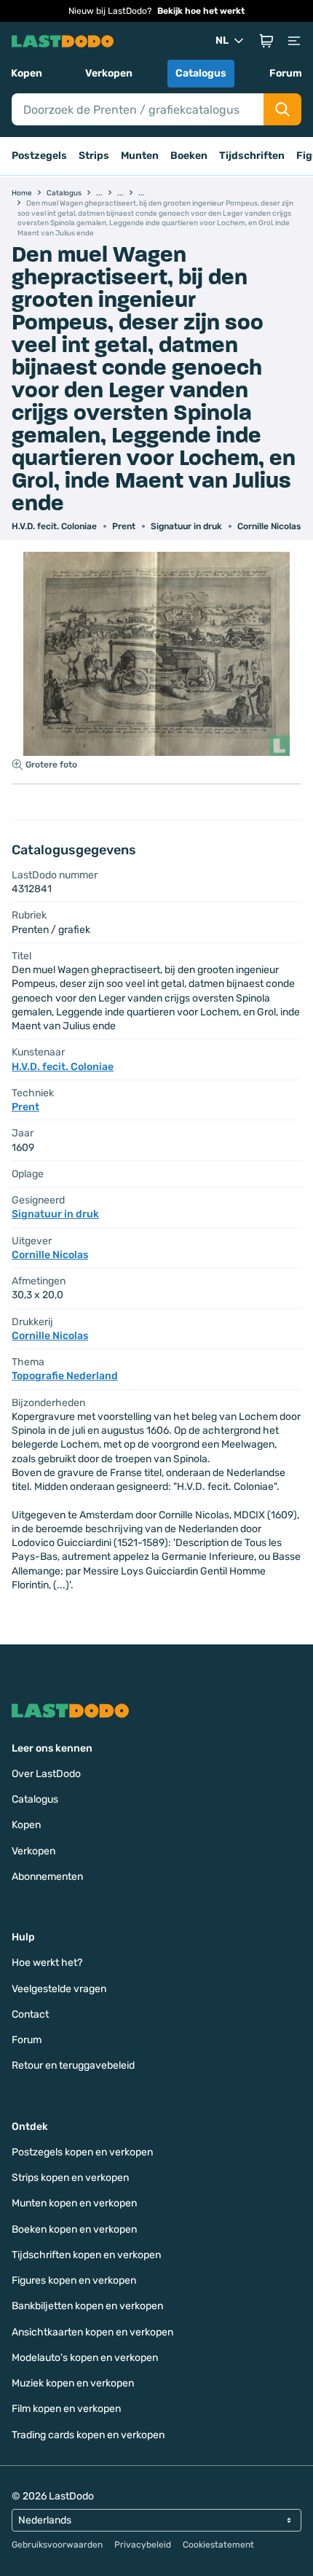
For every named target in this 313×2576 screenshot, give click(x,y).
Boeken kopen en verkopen (74, 2229)
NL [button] (222, 40)
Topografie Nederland (65, 1376)
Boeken (189, 156)
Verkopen (109, 73)
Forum (286, 73)
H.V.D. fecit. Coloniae (54, 526)
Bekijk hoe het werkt (201, 11)
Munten (140, 156)
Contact (30, 2014)
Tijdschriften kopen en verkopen (86, 2255)
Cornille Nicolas (269, 526)
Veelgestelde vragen (59, 1989)
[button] (266, 41)
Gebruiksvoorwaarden (57, 2545)
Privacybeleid (143, 2545)
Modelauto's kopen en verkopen (85, 2358)
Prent (124, 526)
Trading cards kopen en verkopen (88, 2435)
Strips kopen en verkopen (70, 2178)
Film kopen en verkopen (66, 2409)
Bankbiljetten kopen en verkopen (87, 2306)
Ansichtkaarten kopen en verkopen (92, 2332)
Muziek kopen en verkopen (73, 2383)
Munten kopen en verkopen (74, 2203)
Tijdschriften (252, 156)
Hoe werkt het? (47, 1963)
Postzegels (39, 156)
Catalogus (201, 73)
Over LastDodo (46, 1774)
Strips (94, 156)
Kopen (27, 73)
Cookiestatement (218, 2545)
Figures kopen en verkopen (74, 2280)
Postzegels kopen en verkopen (82, 2152)
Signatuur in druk (186, 526)
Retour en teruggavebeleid (73, 2065)
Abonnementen (47, 1877)
